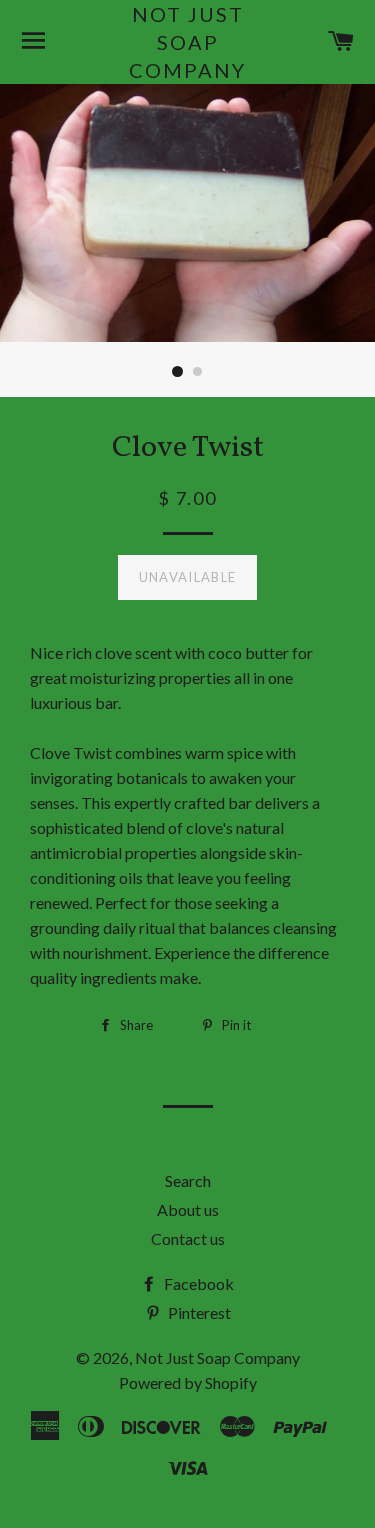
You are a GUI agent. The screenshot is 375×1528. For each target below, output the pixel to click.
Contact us (188, 1238)
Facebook (197, 1283)
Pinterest (198, 1312)
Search (188, 1180)
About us (188, 1209)
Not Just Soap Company (187, 42)
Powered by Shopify (188, 1382)
